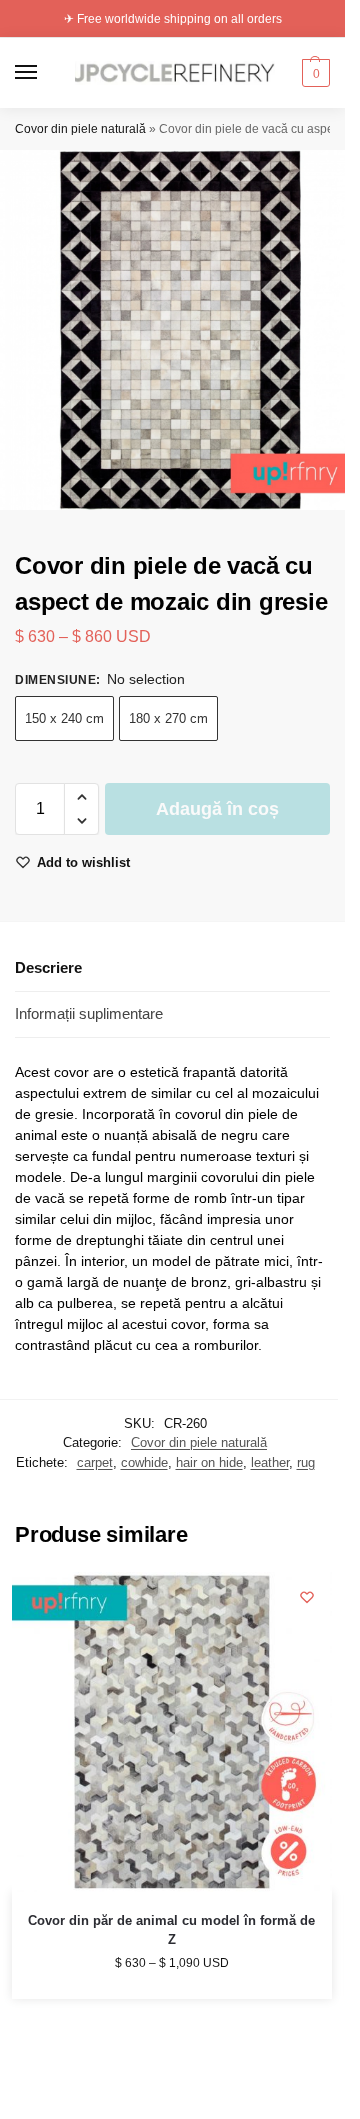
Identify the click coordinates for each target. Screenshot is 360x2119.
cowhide (144, 1462)
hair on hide (209, 1462)
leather (270, 1462)
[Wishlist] (307, 1597)
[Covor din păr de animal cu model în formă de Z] (172, 1732)
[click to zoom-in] (180, 330)
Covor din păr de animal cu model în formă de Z (171, 1930)
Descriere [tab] (48, 967)
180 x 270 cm (168, 718)
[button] (313, 73)
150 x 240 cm (64, 718)
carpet (95, 1462)
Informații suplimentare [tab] (89, 1013)
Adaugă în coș (217, 809)
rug (306, 1462)
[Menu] (45, 73)
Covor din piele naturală (80, 129)
